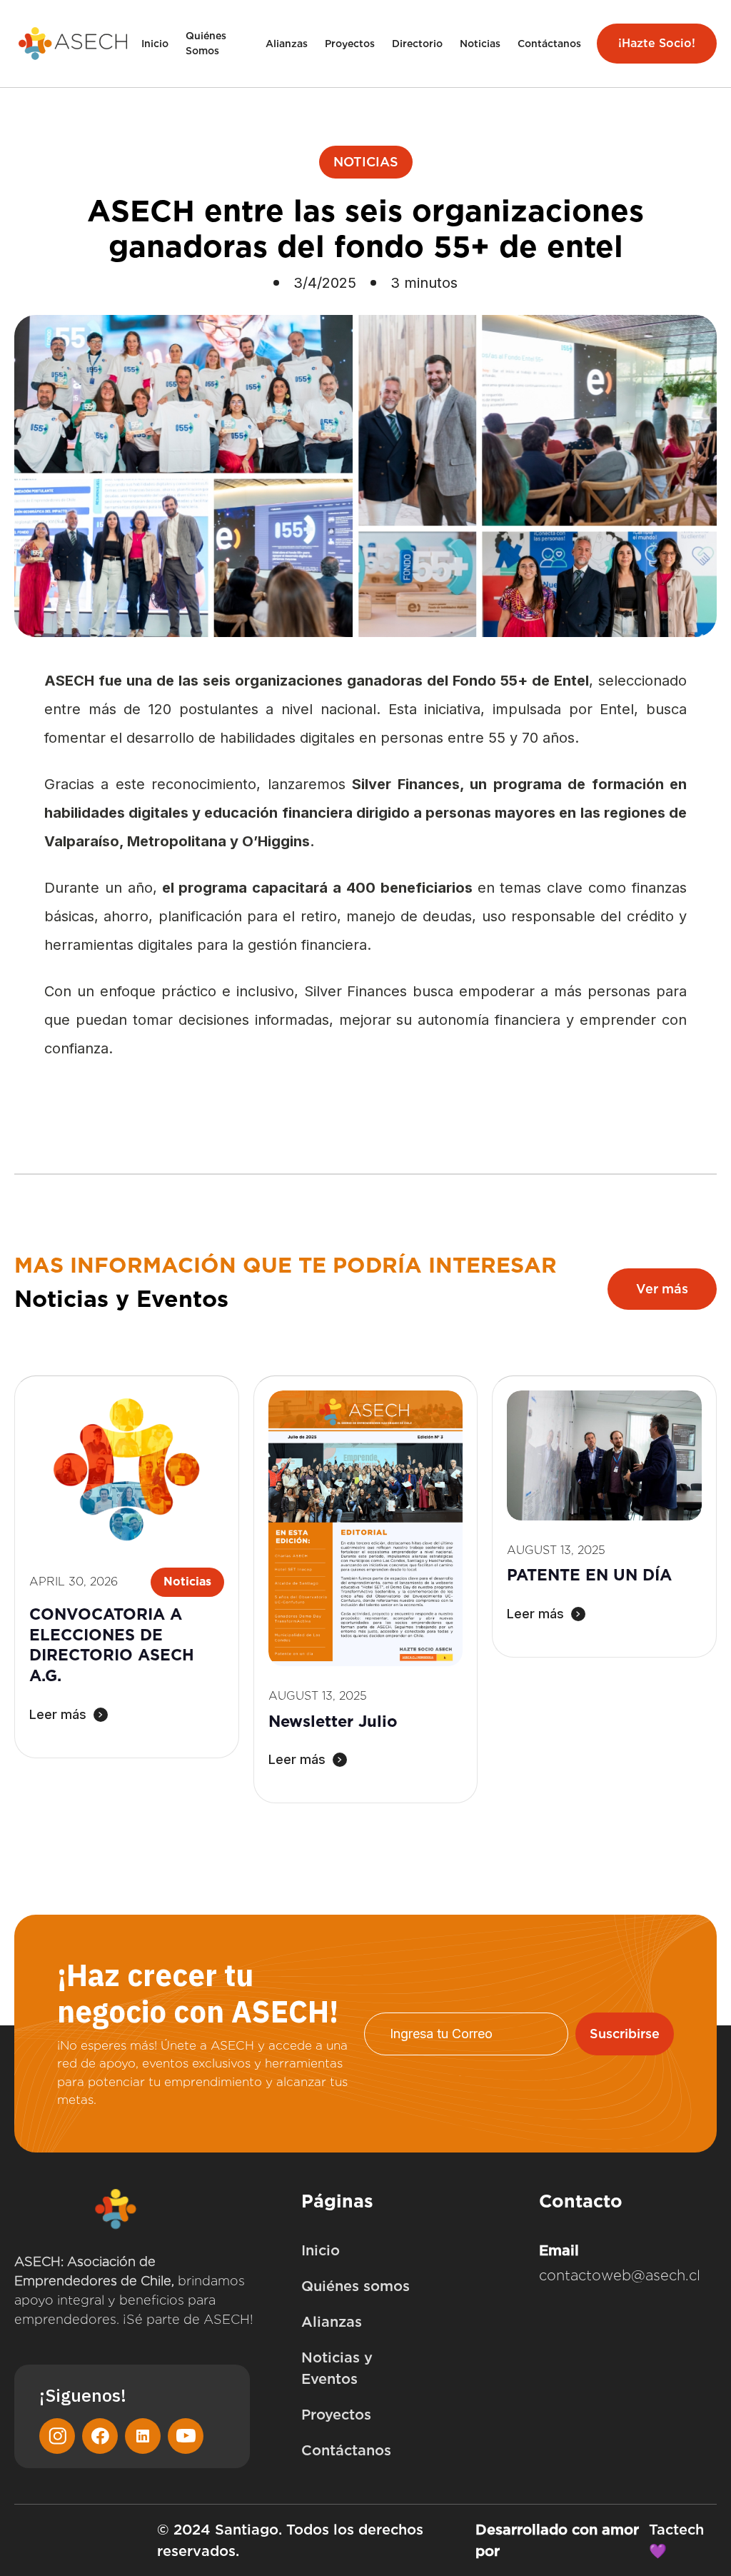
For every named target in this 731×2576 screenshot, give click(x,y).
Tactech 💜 (676, 2540)
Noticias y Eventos (337, 2368)
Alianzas (287, 44)
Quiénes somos (356, 2286)
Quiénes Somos (206, 43)
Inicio (155, 44)
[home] (74, 44)
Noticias (480, 44)
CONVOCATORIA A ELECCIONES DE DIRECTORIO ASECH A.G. (112, 1645)
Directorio (417, 44)
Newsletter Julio (333, 1721)
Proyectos (350, 44)
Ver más (662, 1289)
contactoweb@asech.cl (620, 2275)
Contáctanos (549, 44)
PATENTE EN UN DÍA (589, 1575)
